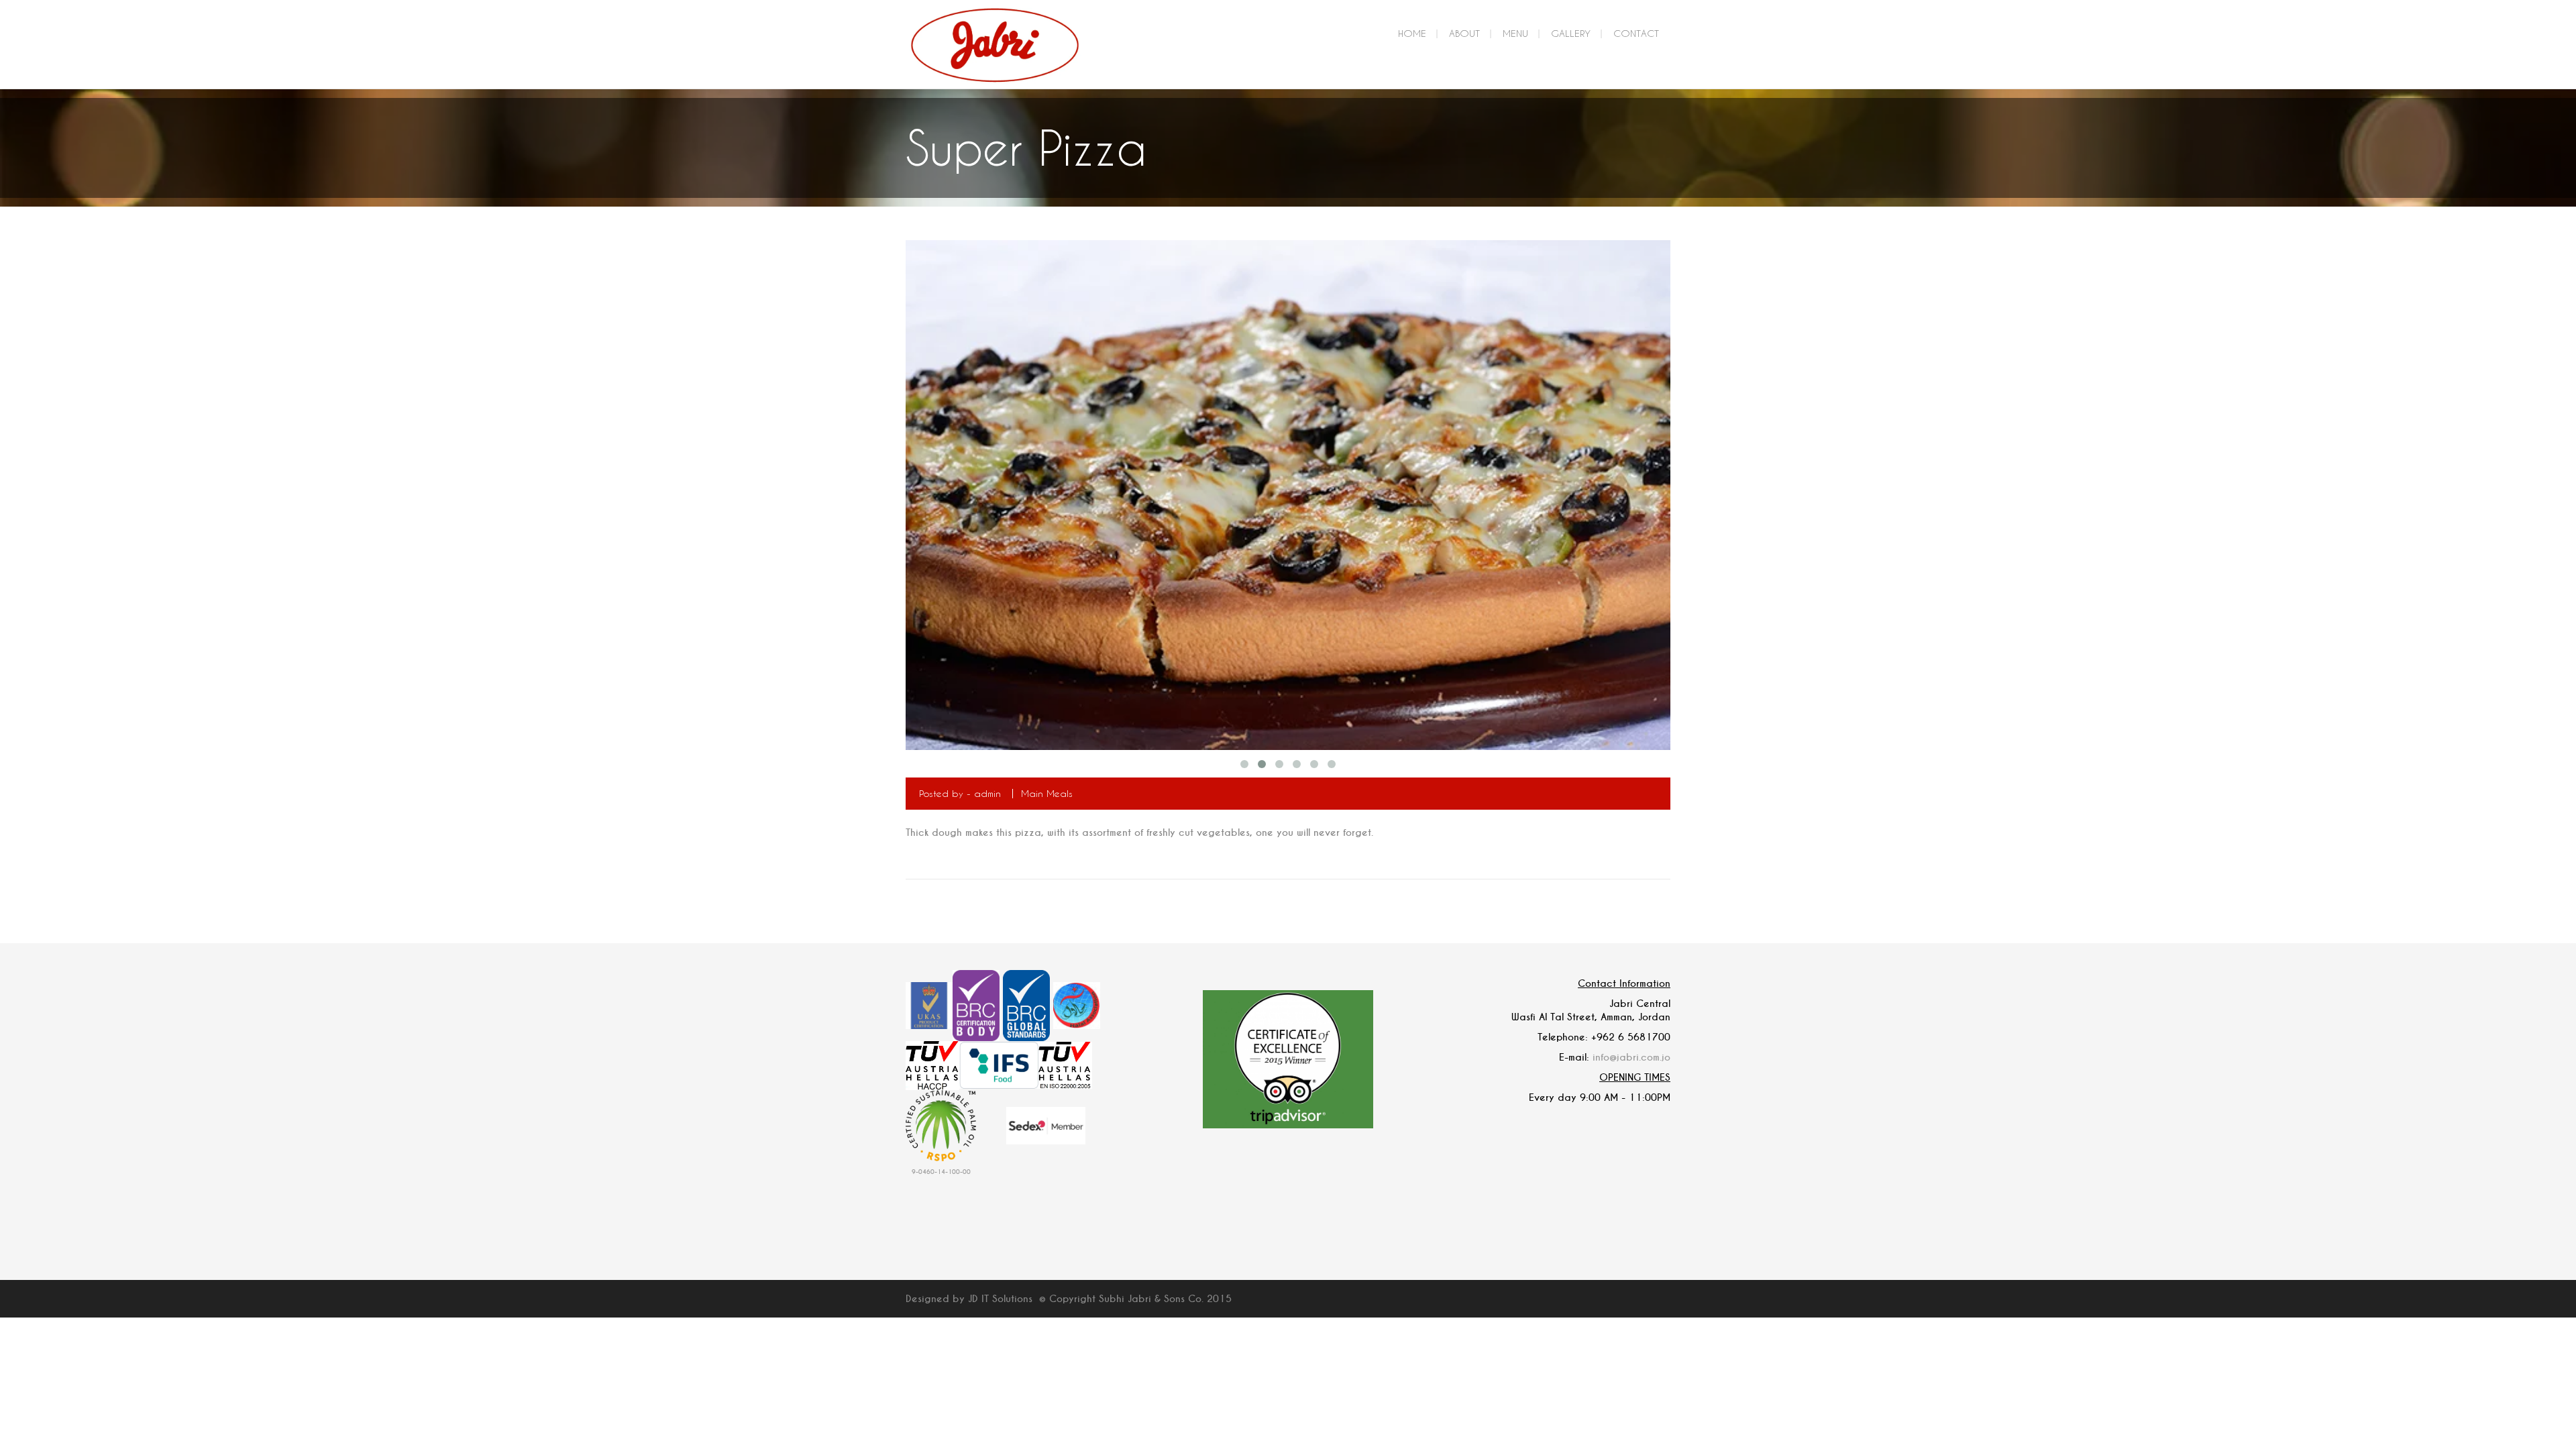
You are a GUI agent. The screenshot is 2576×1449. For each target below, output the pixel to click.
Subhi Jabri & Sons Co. (1151, 1299)
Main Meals (1047, 793)
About (1464, 33)
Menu (1515, 33)
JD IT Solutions (1000, 1299)
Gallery (1571, 33)
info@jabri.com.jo (1631, 1057)
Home (1412, 33)
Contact (1636, 33)
